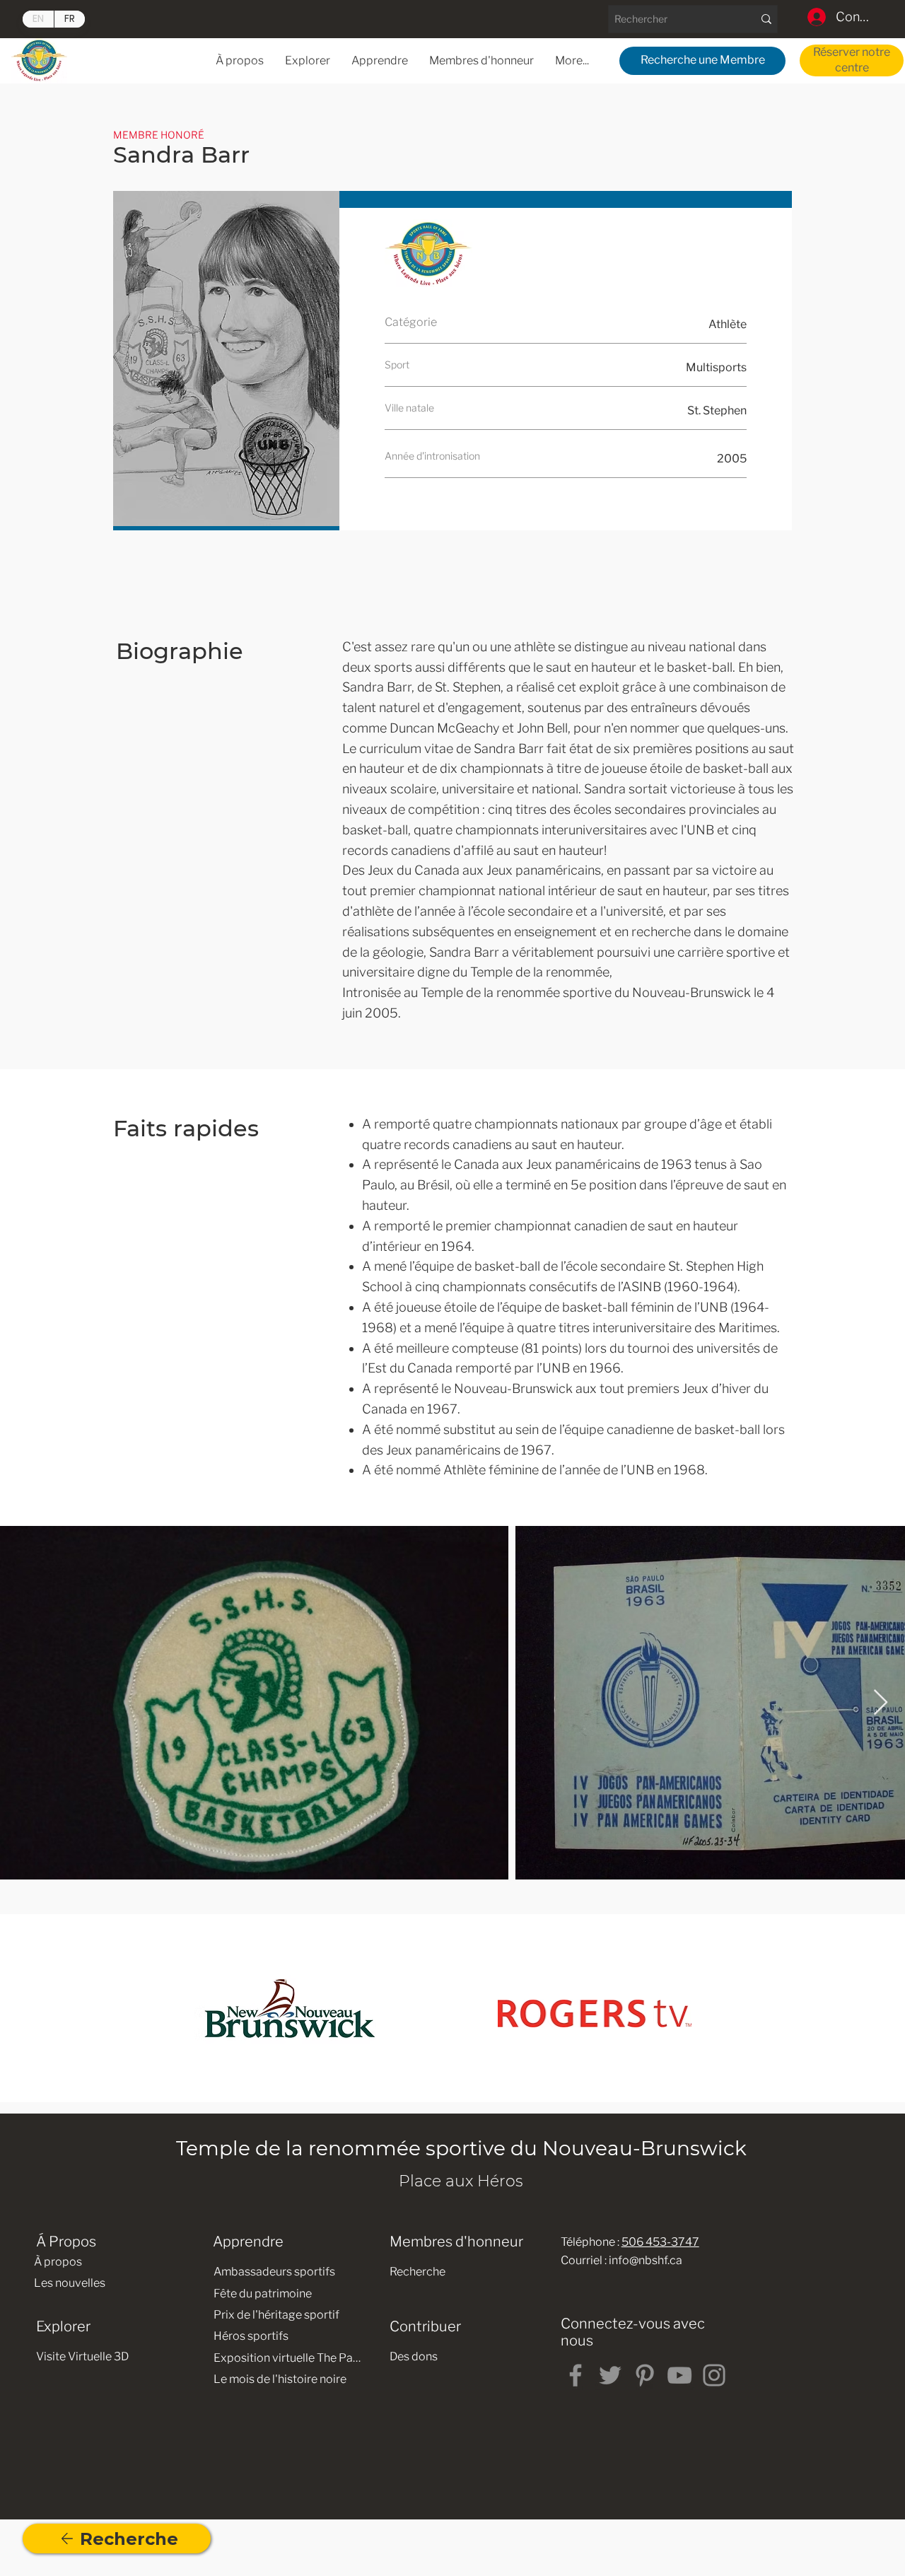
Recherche (418, 2272)
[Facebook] (576, 2375)
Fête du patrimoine (263, 2294)
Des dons (414, 2356)
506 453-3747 (660, 2242)
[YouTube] (679, 2375)
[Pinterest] (645, 2375)
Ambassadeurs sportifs (274, 2272)
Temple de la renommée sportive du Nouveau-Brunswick (461, 2148)
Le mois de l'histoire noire (280, 2379)
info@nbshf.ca (646, 2260)
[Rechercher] (766, 19)
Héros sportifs (251, 2336)
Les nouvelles (70, 2283)
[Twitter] (610, 2375)
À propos (58, 2262)
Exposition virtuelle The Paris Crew (288, 2358)
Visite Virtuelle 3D (82, 2356)
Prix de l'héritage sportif (276, 2315)
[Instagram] (714, 2375)
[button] (380, 60)
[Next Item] (881, 1703)
